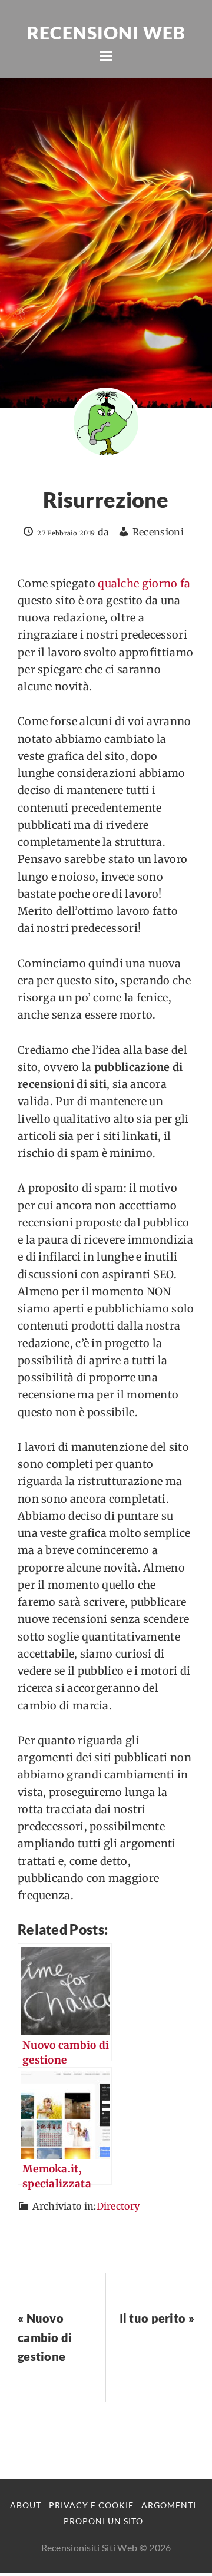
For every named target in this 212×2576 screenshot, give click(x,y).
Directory (118, 2206)
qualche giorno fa (144, 583)
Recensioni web (106, 32)
